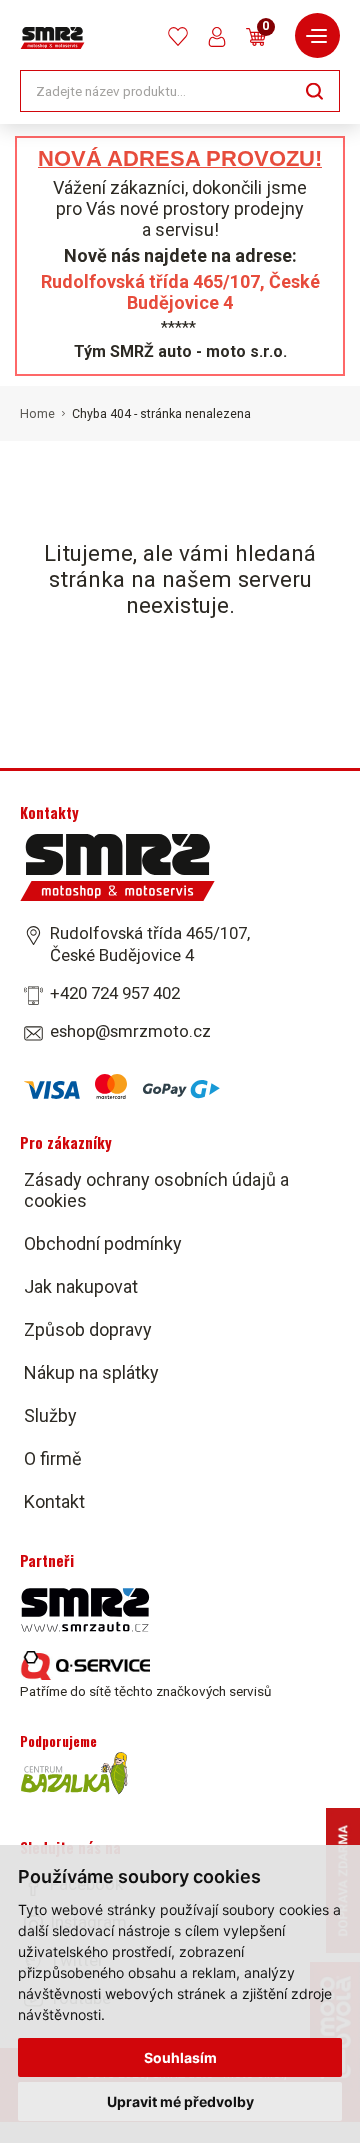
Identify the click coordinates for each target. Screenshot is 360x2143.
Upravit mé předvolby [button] (180, 2101)
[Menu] (317, 35)
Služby (50, 1415)
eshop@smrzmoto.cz (130, 1031)
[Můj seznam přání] (178, 36)
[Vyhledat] (314, 89)
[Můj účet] (217, 37)
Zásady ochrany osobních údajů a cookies (156, 1190)
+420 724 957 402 (115, 993)
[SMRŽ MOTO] (52, 38)
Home (37, 414)
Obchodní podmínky (103, 1243)
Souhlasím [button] (180, 2057)
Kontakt (54, 1501)
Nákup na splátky (91, 1372)
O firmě (53, 1458)
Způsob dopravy (88, 1329)
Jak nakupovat (81, 1286)
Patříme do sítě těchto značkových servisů (145, 1691)
